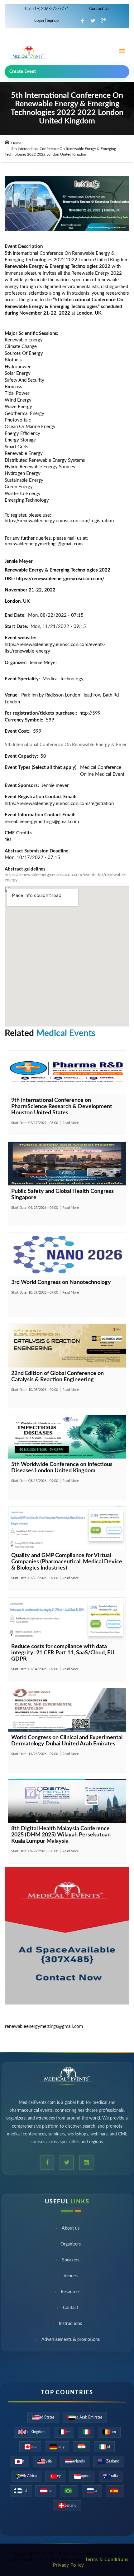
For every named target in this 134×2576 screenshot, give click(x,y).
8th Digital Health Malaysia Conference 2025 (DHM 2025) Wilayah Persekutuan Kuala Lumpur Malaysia (61, 1835)
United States (43, 2417)
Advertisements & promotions (71, 2342)
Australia (111, 2476)
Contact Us (99, 9)
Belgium (109, 2432)
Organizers (71, 2246)
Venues (71, 2278)
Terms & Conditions (107, 2560)
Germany (57, 2447)
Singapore (82, 2476)
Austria (46, 2491)
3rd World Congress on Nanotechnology (61, 1282)
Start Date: (35, 1123)
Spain (115, 2491)
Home (16, 143)
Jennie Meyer (43, 663)
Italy (86, 2432)
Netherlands (75, 2461)
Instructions (70, 2326)
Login (40, 21)
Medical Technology (63, 679)
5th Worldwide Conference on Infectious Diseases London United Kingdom (62, 1468)
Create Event (23, 72)
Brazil (69, 2491)
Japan (19, 2461)
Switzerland (67, 2506)
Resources (71, 2294)
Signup (52, 21)
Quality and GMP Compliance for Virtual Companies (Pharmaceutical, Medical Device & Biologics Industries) (67, 1562)
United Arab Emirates (85, 2417)
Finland (21, 2491)
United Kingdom (32, 2432)
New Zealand (109, 2461)
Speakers (71, 2262)
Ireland (104, 2447)
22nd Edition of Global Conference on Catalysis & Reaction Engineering (57, 1377)
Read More (71, 1123)
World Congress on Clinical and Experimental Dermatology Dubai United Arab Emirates (67, 1741)
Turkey (55, 2476)
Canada (30, 2447)
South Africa (26, 2476)
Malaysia (45, 2461)
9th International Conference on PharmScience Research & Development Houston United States (62, 1107)
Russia (92, 2491)
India (82, 2447)
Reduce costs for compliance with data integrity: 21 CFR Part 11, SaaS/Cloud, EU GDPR (63, 1653)
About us (71, 2230)
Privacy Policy (69, 2565)
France (64, 2432)
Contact (71, 2310)
